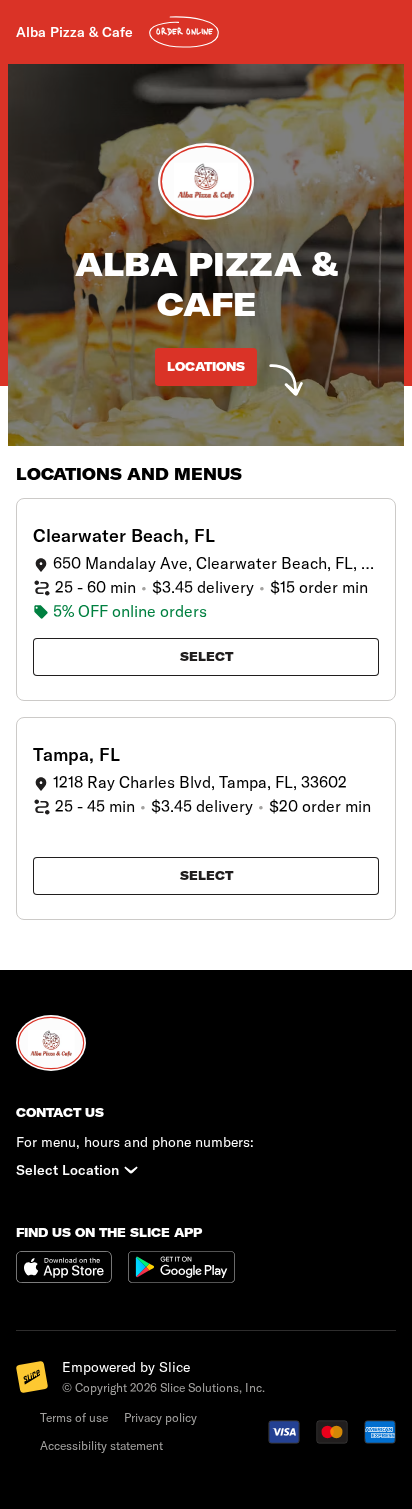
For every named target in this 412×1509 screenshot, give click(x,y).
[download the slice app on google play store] (181, 1277)
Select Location (67, 1170)
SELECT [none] (206, 656)
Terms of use (74, 1417)
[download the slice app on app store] (72, 1277)
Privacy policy (160, 1417)
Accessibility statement (101, 1445)
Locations (206, 366)
